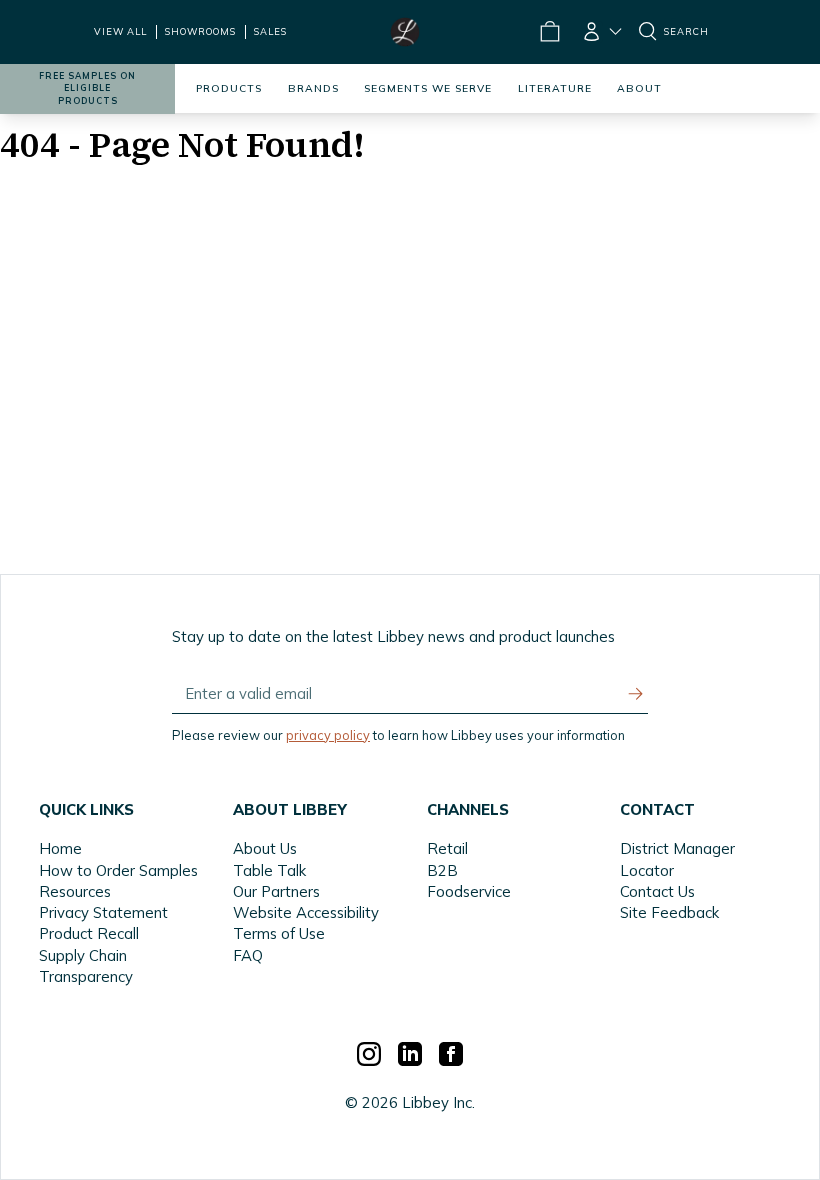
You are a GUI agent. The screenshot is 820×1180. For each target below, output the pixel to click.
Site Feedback (669, 912)
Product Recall (89, 933)
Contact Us (657, 891)
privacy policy (328, 735)
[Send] (636, 694)
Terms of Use (279, 933)
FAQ (248, 955)
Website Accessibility (306, 912)
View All (120, 31)
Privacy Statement (103, 912)
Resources (75, 891)
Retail (447, 848)
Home (60, 848)
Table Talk (269, 870)
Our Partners (276, 891)
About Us (265, 848)
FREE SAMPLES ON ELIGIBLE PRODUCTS (87, 88)
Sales (270, 31)
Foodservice (469, 891)
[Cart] (549, 32)
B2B (442, 870)
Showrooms (200, 31)
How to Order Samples (118, 870)
